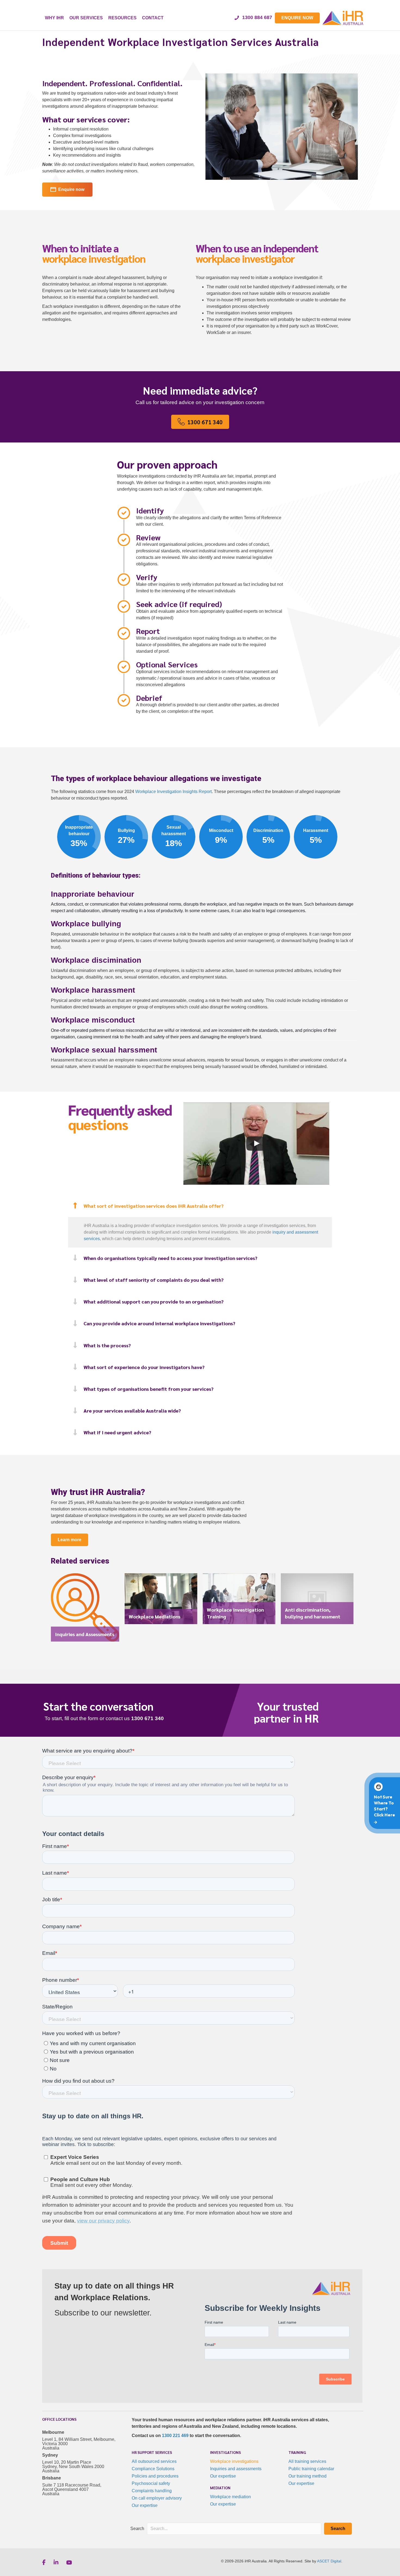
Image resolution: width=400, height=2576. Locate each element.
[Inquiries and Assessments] (85, 1610)
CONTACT (153, 18)
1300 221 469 (175, 2436)
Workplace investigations (234, 2461)
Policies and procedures (155, 2476)
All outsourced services (154, 2461)
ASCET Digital (329, 2561)
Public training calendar (311, 2469)
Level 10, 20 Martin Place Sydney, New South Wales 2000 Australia (73, 2467)
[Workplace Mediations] (161, 1601)
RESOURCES (122, 18)
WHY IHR (54, 18)
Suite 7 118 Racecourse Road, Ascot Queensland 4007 (72, 2487)
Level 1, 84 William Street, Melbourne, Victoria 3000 (79, 2442)
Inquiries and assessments (236, 2469)
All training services (307, 2461)
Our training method (307, 2476)
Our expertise (145, 2505)
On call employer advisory (157, 2498)
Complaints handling (152, 2491)
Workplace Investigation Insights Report (173, 792)
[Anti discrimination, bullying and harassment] (317, 1601)
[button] (200, 1206)
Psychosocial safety (151, 2483)
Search (137, 2529)
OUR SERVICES (86, 18)
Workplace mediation (230, 2497)
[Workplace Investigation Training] (239, 1601)
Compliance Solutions (153, 2469)
